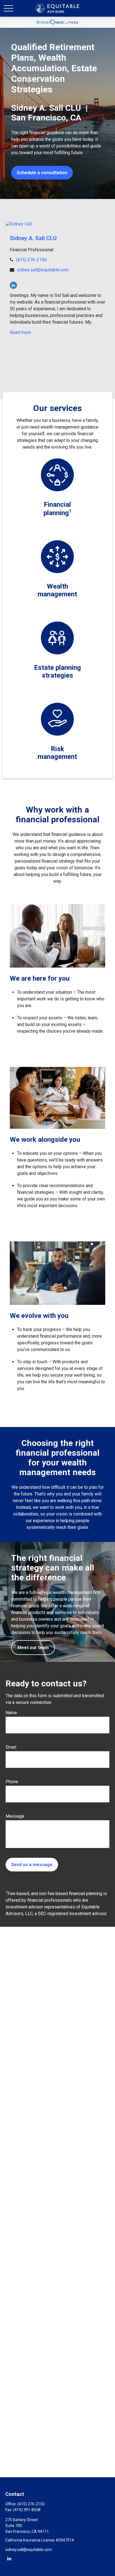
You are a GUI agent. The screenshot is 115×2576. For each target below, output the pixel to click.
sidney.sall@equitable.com (43, 270)
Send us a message (32, 1865)
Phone (12, 1782)
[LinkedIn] (13, 285)
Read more (20, 332)
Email (11, 1747)
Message (15, 1816)
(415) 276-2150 (31, 260)
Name (11, 1713)
